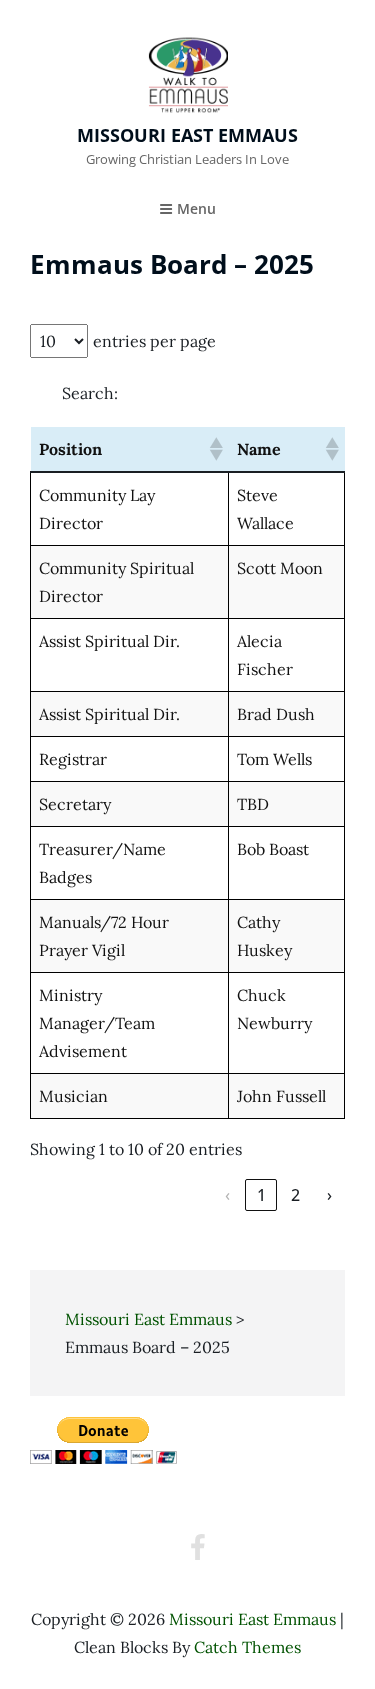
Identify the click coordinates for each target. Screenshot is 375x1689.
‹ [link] (227, 1195)
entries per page (154, 341)
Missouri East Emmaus (187, 135)
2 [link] (295, 1195)
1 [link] (261, 1195)
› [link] (329, 1195)
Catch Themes (247, 1647)
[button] (215, 449)
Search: (90, 393)
